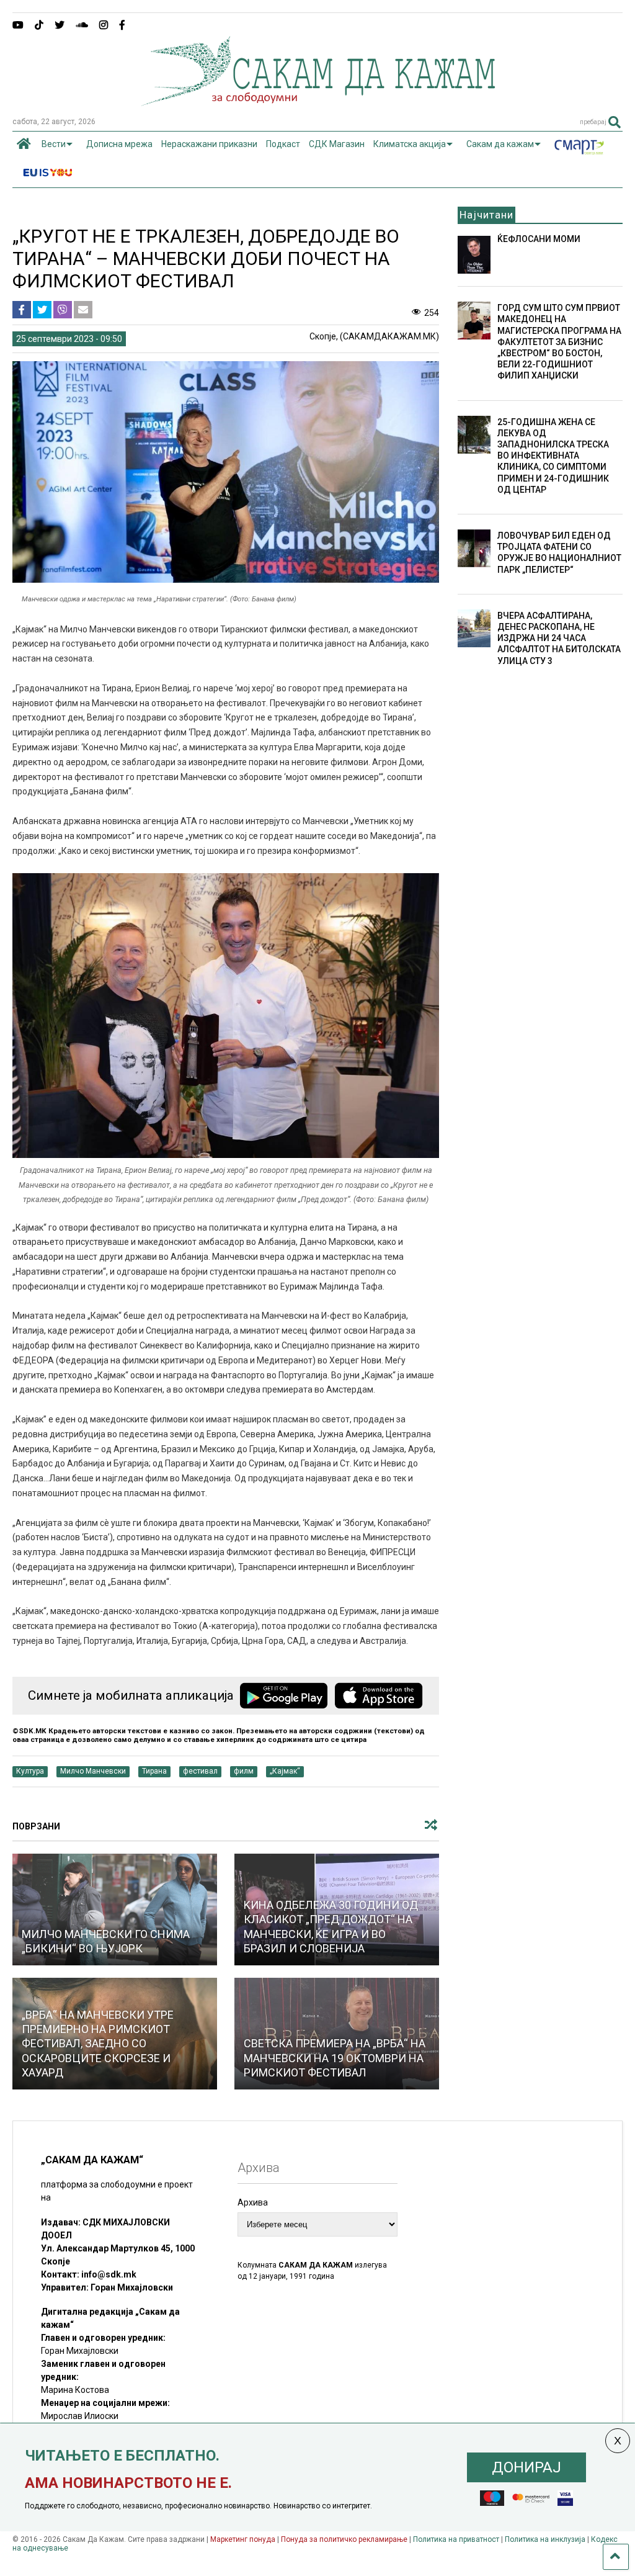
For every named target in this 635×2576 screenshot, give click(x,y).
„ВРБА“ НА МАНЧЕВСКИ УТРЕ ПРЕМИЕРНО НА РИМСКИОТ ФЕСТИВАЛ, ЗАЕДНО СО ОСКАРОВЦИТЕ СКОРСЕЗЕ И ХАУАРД (98, 2044)
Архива (253, 2202)
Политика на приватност (456, 2539)
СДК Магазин (337, 144)
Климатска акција (410, 144)
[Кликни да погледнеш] (115, 1910)
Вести (54, 144)
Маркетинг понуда (244, 2539)
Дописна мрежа (119, 144)
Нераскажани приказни (209, 144)
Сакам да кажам (500, 144)
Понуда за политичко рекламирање (344, 2539)
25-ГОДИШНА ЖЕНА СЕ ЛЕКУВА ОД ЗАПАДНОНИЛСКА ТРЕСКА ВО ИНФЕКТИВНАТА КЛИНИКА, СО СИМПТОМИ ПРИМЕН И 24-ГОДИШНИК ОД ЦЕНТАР (553, 456)
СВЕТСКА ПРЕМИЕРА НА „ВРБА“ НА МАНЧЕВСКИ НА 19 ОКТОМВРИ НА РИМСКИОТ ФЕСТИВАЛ (335, 2058)
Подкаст (283, 144)
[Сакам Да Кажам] (318, 102)
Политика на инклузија (545, 2539)
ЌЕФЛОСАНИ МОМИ (539, 239)
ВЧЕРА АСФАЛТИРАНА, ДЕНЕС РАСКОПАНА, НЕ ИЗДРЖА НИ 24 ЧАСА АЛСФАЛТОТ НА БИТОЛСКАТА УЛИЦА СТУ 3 (559, 638)
